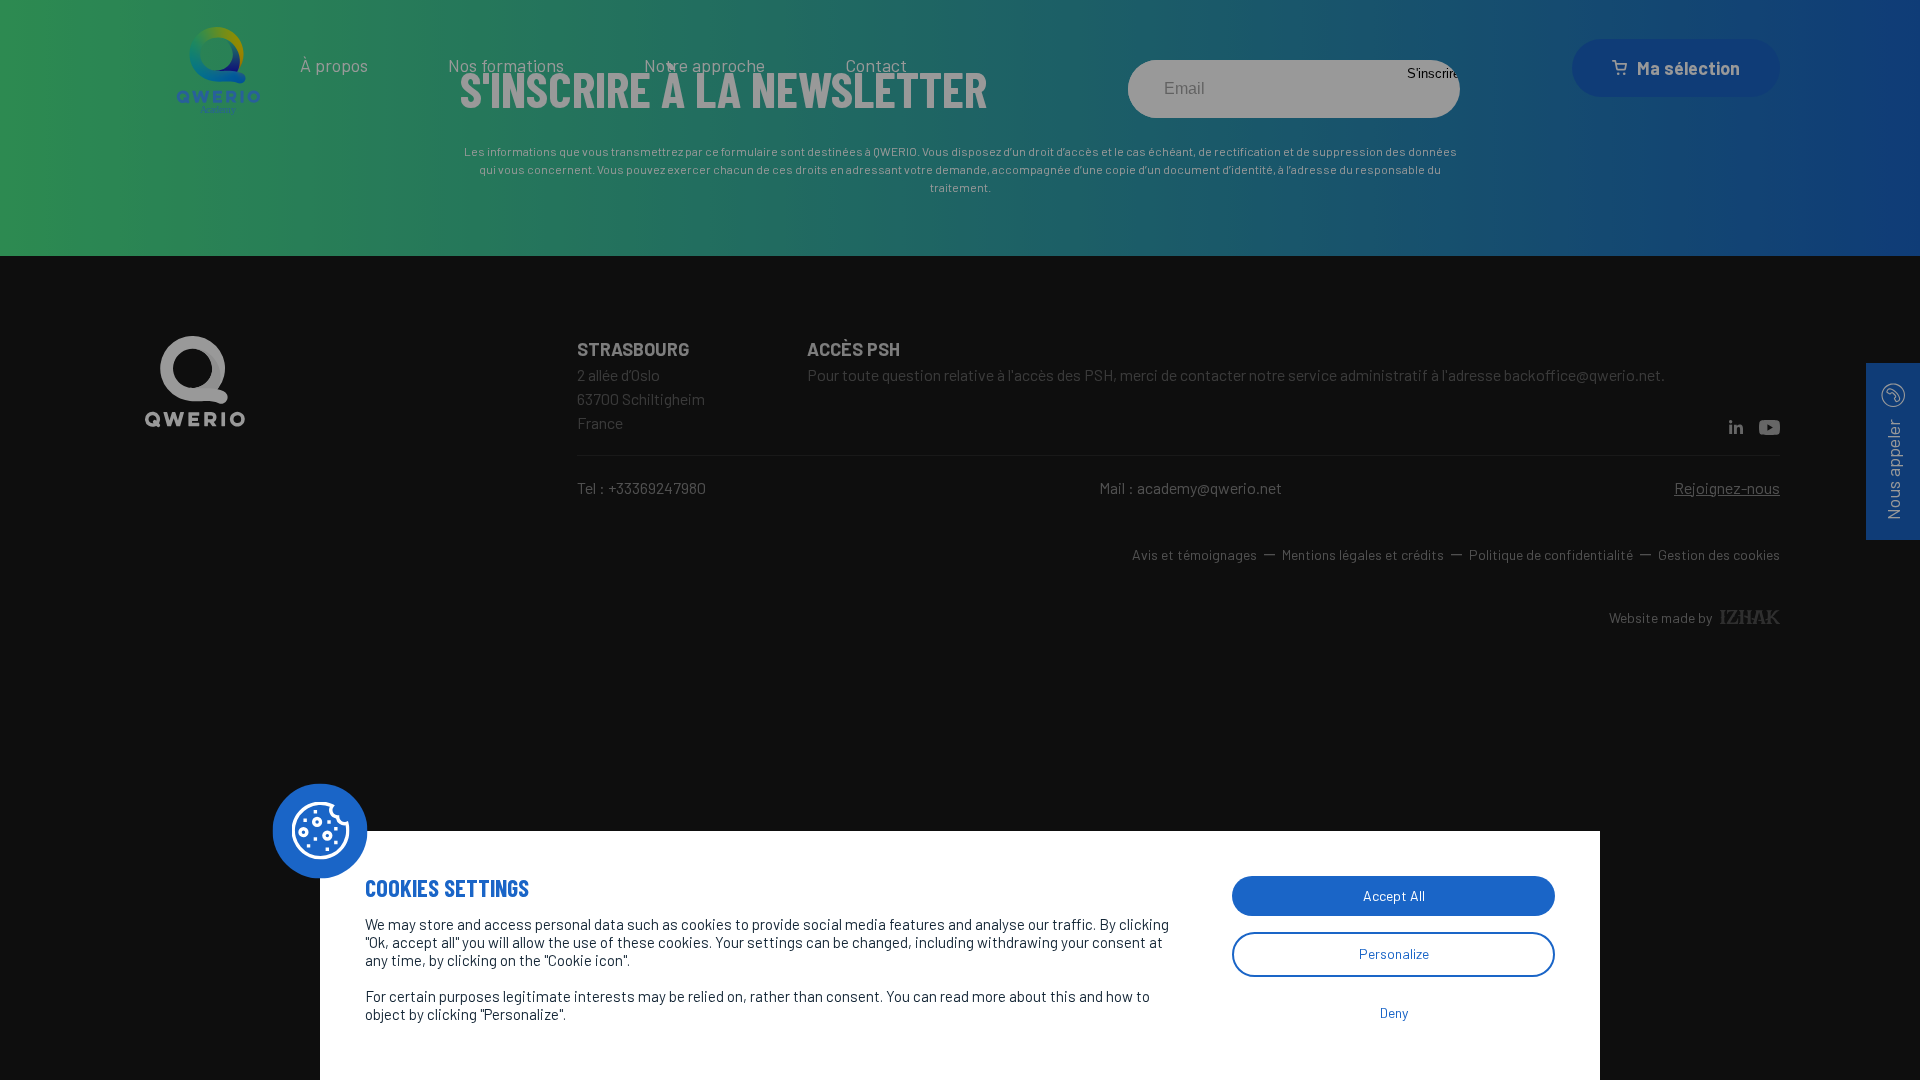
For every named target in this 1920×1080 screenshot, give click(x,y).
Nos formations (506, 65)
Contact (876, 65)
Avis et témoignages (1194, 554)
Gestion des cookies (1719, 554)
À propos (334, 65)
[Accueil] (220, 68)
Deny (1394, 1012)
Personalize (1394, 953)
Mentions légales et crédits (1363, 554)
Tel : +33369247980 (641, 487)
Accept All (1394, 895)
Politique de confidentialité (1551, 554)
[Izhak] (1750, 617)
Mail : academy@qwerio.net (1190, 487)
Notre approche (704, 65)
